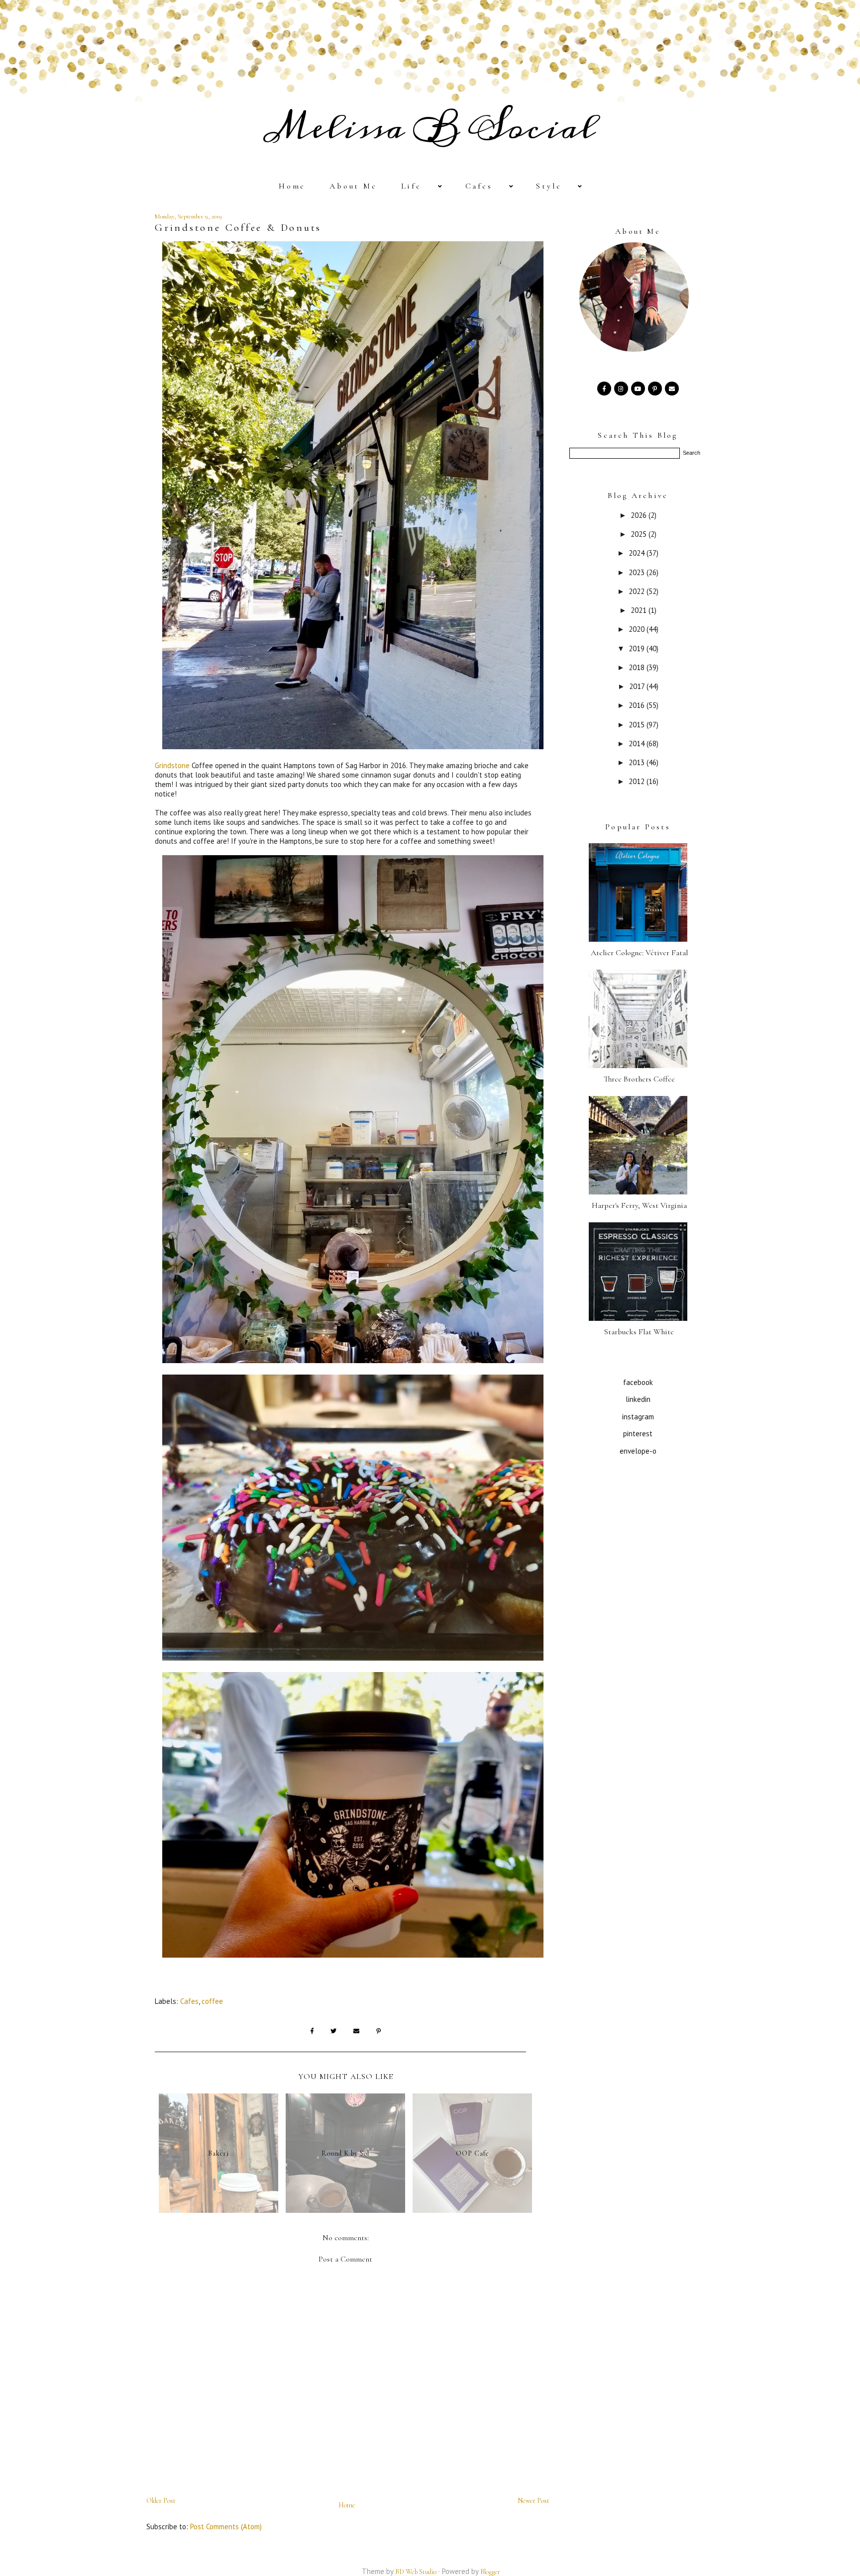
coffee (212, 2001)
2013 (638, 762)
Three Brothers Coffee (639, 1079)
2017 (638, 686)
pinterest (638, 1434)
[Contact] (672, 388)
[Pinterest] (655, 388)
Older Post (161, 2501)
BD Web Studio (416, 2572)
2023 (638, 572)
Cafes (479, 186)
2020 (638, 629)
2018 (638, 667)
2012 (638, 781)
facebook (638, 1382)
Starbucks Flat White (639, 1332)
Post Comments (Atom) (226, 2526)
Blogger (490, 2572)
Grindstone (172, 765)
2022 (638, 591)
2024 (638, 553)
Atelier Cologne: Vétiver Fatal (639, 953)
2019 (638, 648)
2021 (640, 610)
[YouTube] (638, 388)
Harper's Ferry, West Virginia (639, 1205)
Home (292, 186)
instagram (638, 1417)
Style (549, 186)
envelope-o (638, 1451)
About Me (353, 186)
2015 (638, 725)
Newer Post (534, 2501)
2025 (640, 534)
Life (411, 186)
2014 (638, 743)
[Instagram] (621, 388)
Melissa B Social (430, 128)
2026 (640, 515)
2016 (638, 705)
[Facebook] (604, 388)
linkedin (638, 1399)
